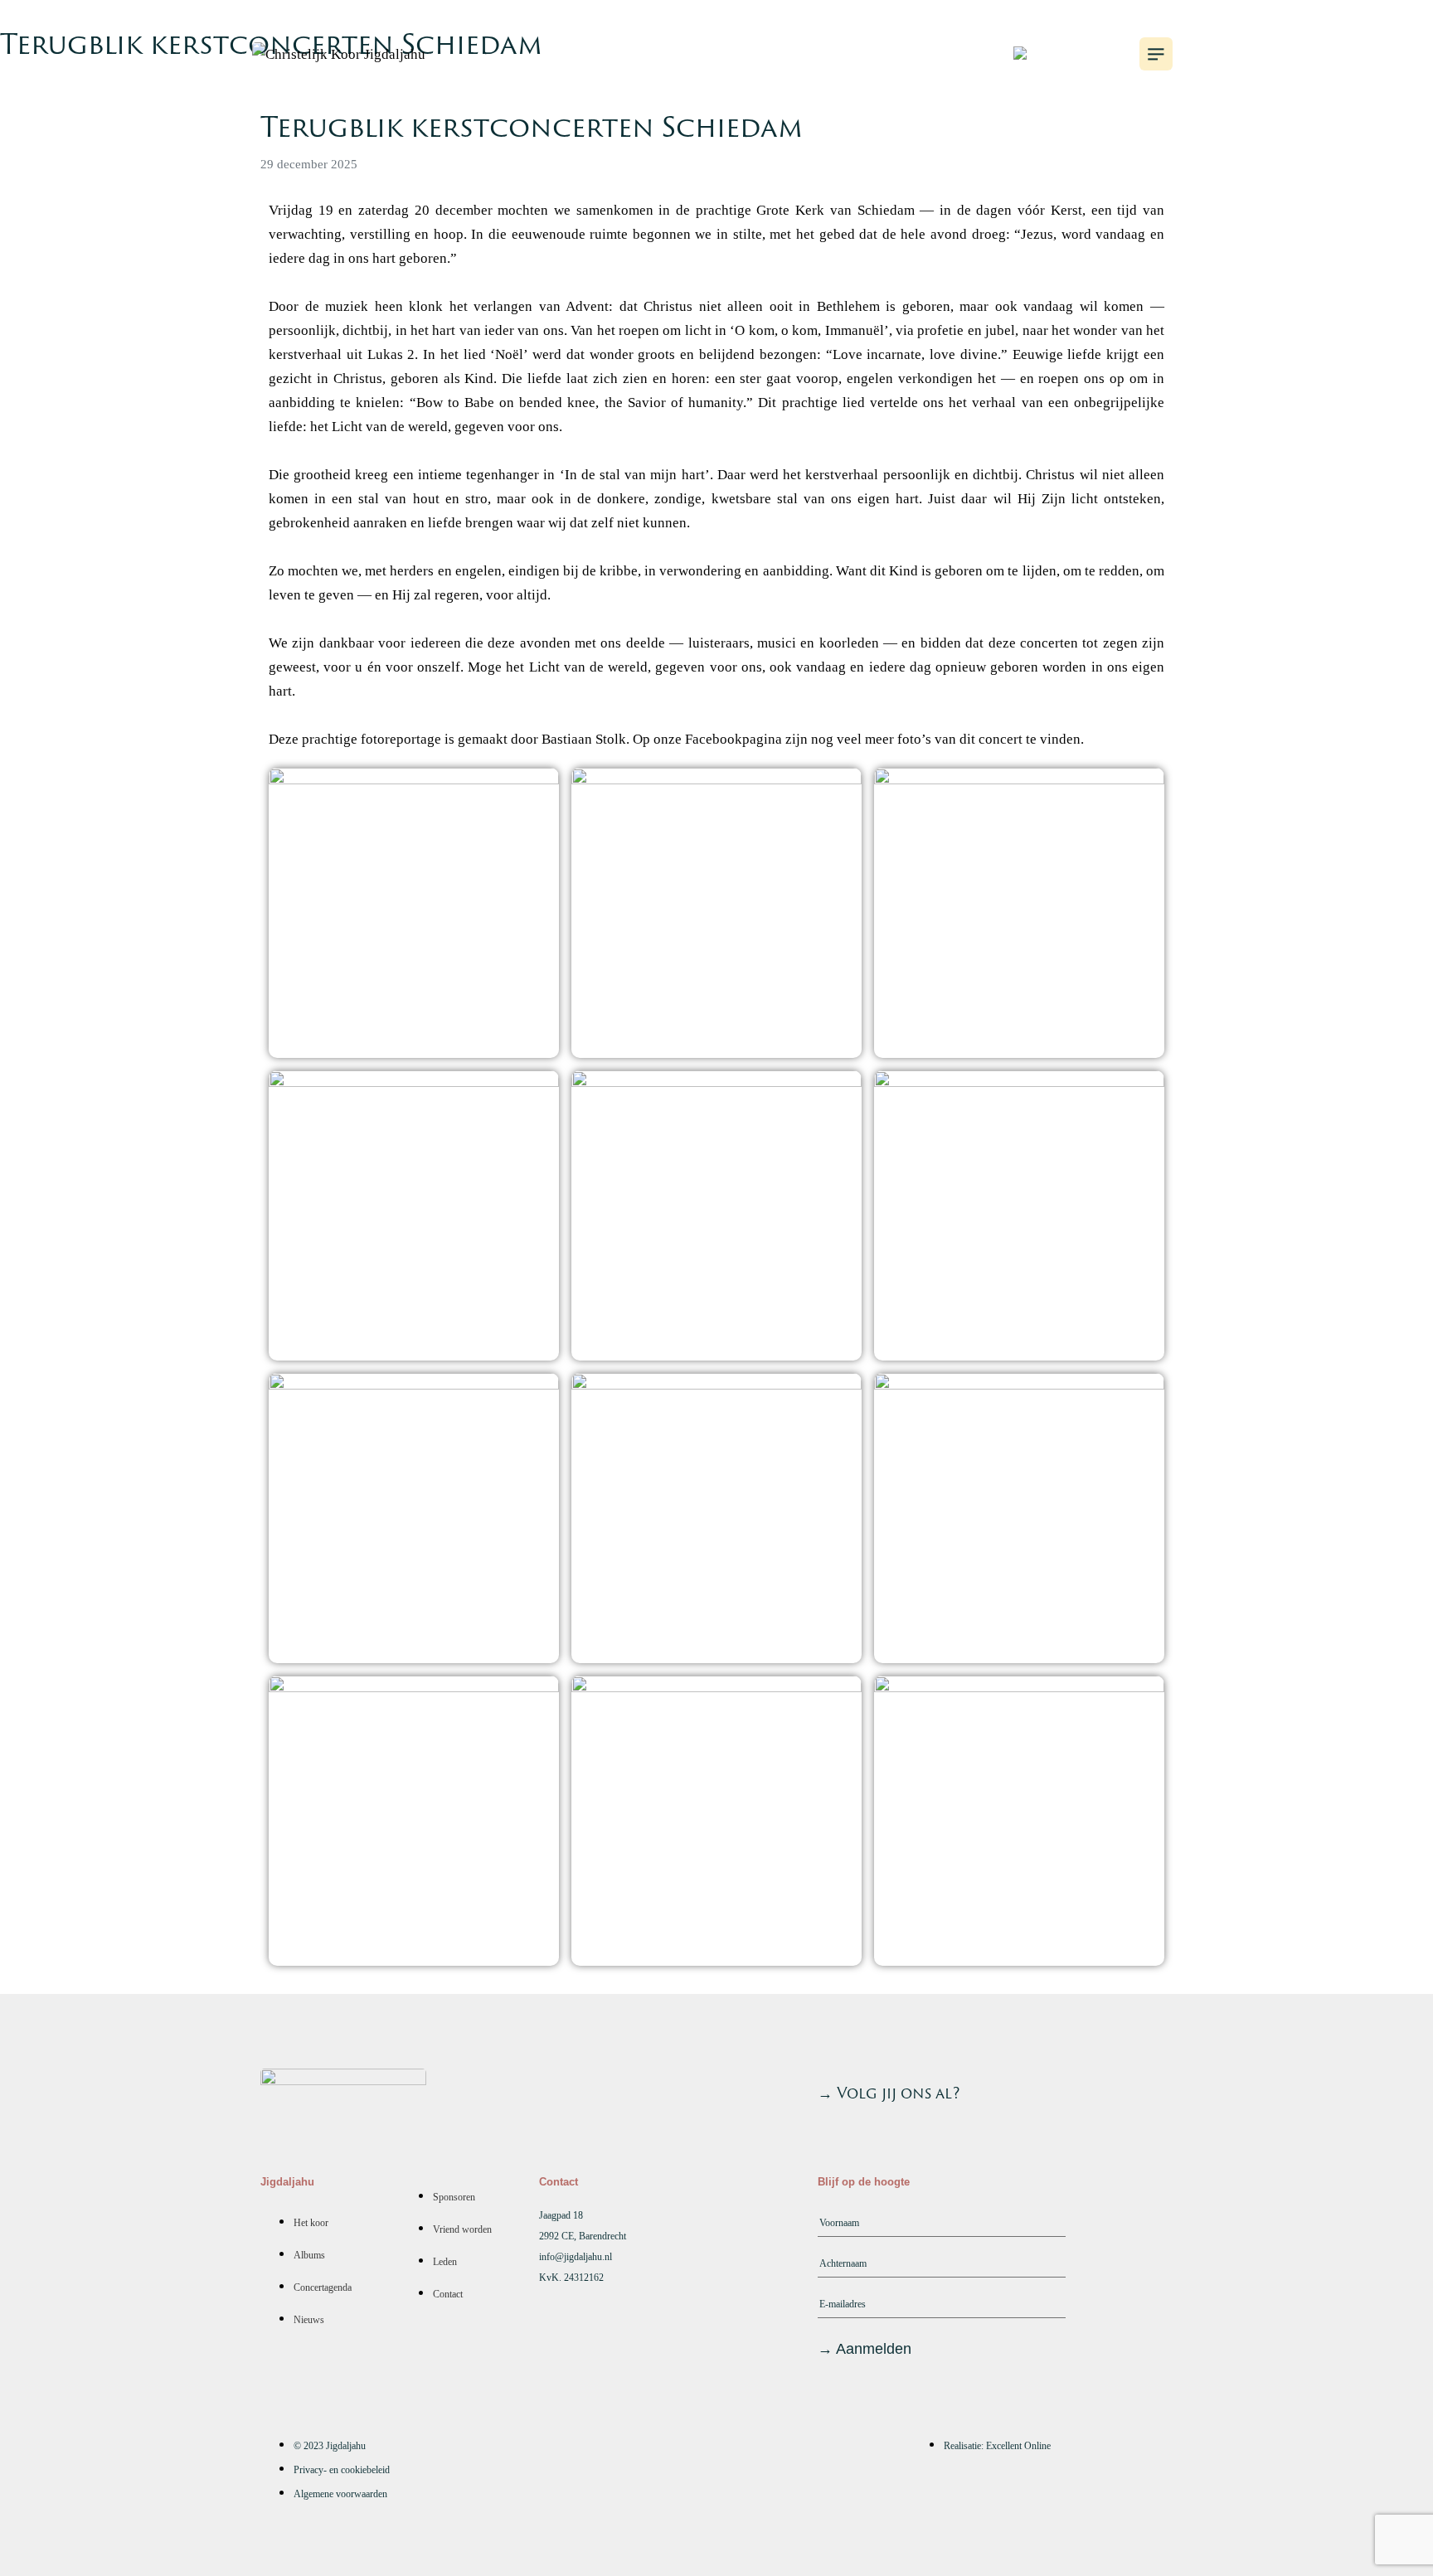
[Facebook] (1152, 2089)
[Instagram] (1107, 2089)
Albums (759, 51)
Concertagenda (902, 51)
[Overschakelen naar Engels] (1049, 54)
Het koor (646, 51)
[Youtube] (1062, 2089)
